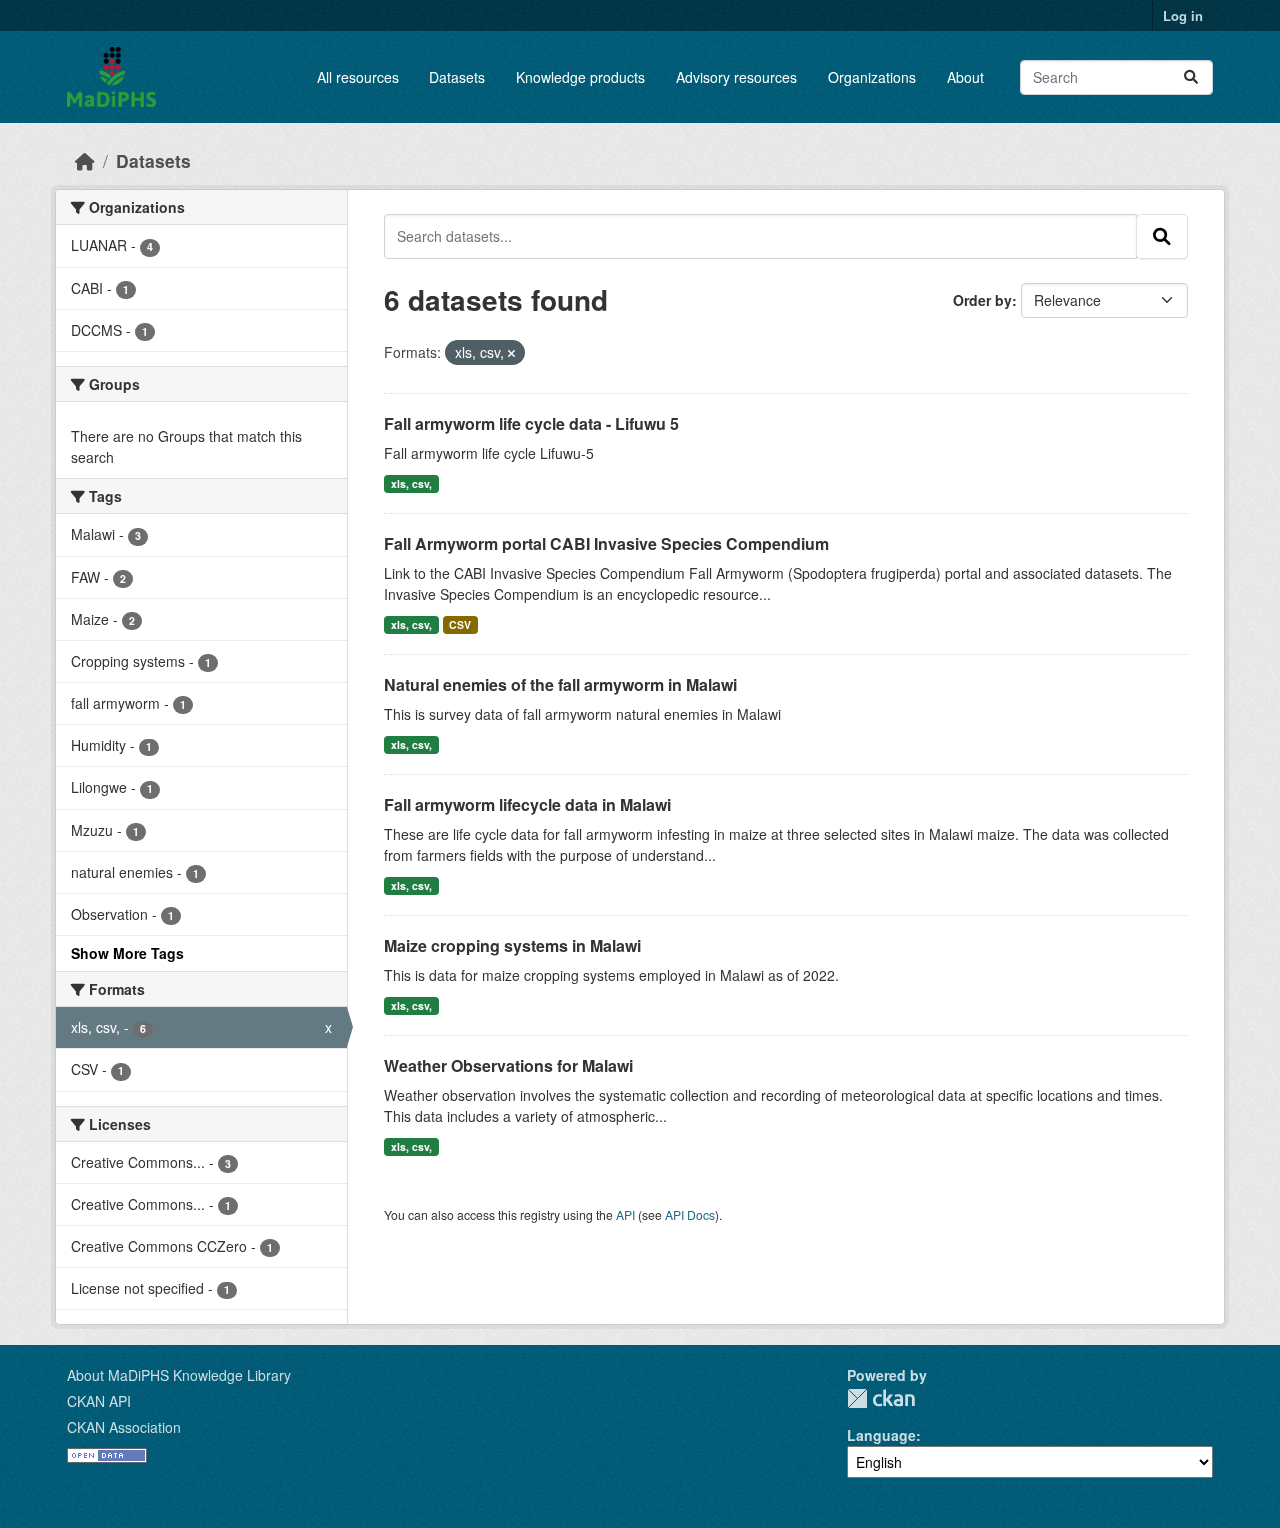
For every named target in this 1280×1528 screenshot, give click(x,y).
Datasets (457, 77)
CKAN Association (124, 1427)
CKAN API (99, 1401)
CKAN (881, 1398)
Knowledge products (580, 77)
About (965, 77)
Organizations (872, 77)
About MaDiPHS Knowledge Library (179, 1375)
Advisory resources (736, 77)
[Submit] (1191, 77)
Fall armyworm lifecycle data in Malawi (527, 804)
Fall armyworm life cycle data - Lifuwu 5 (531, 423)
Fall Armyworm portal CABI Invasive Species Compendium (606, 543)
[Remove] (511, 353)
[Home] (85, 160)
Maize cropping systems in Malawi (512, 945)
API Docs (690, 1214)
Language (881, 1435)
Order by (982, 300)
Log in (1183, 15)
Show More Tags (127, 953)
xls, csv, (411, 483)
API (625, 1214)
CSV (460, 624)
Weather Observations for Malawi (508, 1065)
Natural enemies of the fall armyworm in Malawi (560, 684)
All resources (358, 77)
